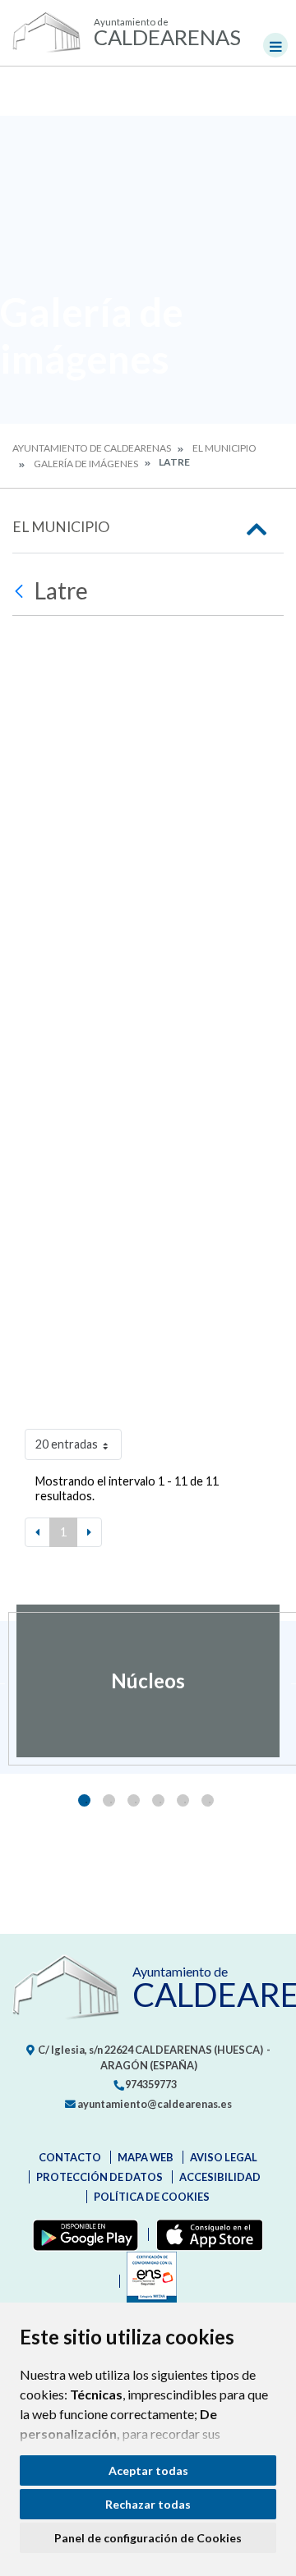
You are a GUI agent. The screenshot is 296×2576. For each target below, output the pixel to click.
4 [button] (158, 1800)
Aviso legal (224, 2157)
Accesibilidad (220, 2177)
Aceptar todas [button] (148, 2470)
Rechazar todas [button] (148, 2504)
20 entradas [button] (67, 1444)
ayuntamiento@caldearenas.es (154, 2104)
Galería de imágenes (86, 464)
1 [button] (84, 1800)
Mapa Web (146, 2157)
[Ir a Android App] (82, 2234)
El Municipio (224, 448)
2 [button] (109, 1800)
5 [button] (183, 1800)
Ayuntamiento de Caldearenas (92, 448)
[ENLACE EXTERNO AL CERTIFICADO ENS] (148, 2281)
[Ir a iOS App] (206, 2234)
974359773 (150, 2084)
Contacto (70, 2157)
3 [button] (134, 1800)
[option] (148, 1681)
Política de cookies (152, 2197)
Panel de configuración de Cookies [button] (148, 2538)
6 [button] (208, 1800)
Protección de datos (99, 2177)
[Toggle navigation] (275, 45)
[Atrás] (21, 591)
